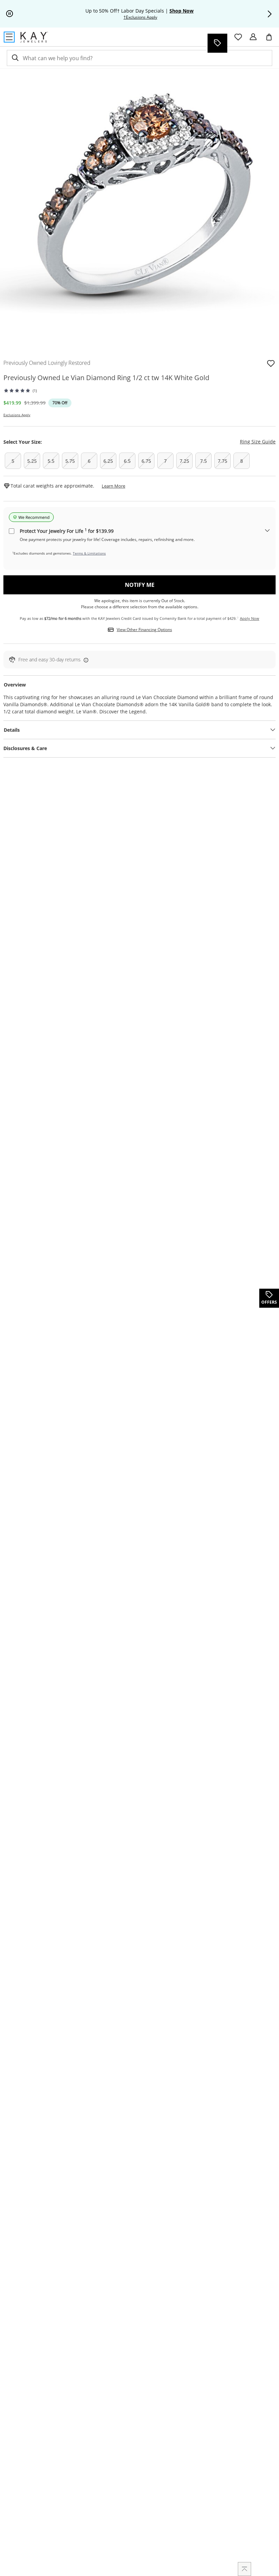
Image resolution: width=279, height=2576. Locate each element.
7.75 (223, 461)
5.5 (51, 461)
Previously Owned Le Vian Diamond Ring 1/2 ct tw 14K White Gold (106, 378)
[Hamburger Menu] (9, 37)
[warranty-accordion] (267, 531)
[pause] (10, 14)
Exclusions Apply (17, 415)
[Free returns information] (85, 660)
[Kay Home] (34, 37)
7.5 (203, 461)
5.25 (32, 461)
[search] (15, 58)
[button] (269, 14)
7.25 (184, 461)
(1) (35, 391)
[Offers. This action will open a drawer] (217, 43)
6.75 (146, 461)
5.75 (70, 461)
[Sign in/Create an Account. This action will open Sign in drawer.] (253, 37)
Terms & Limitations (89, 553)
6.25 (108, 461)
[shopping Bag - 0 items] (272, 40)
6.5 (127, 461)
